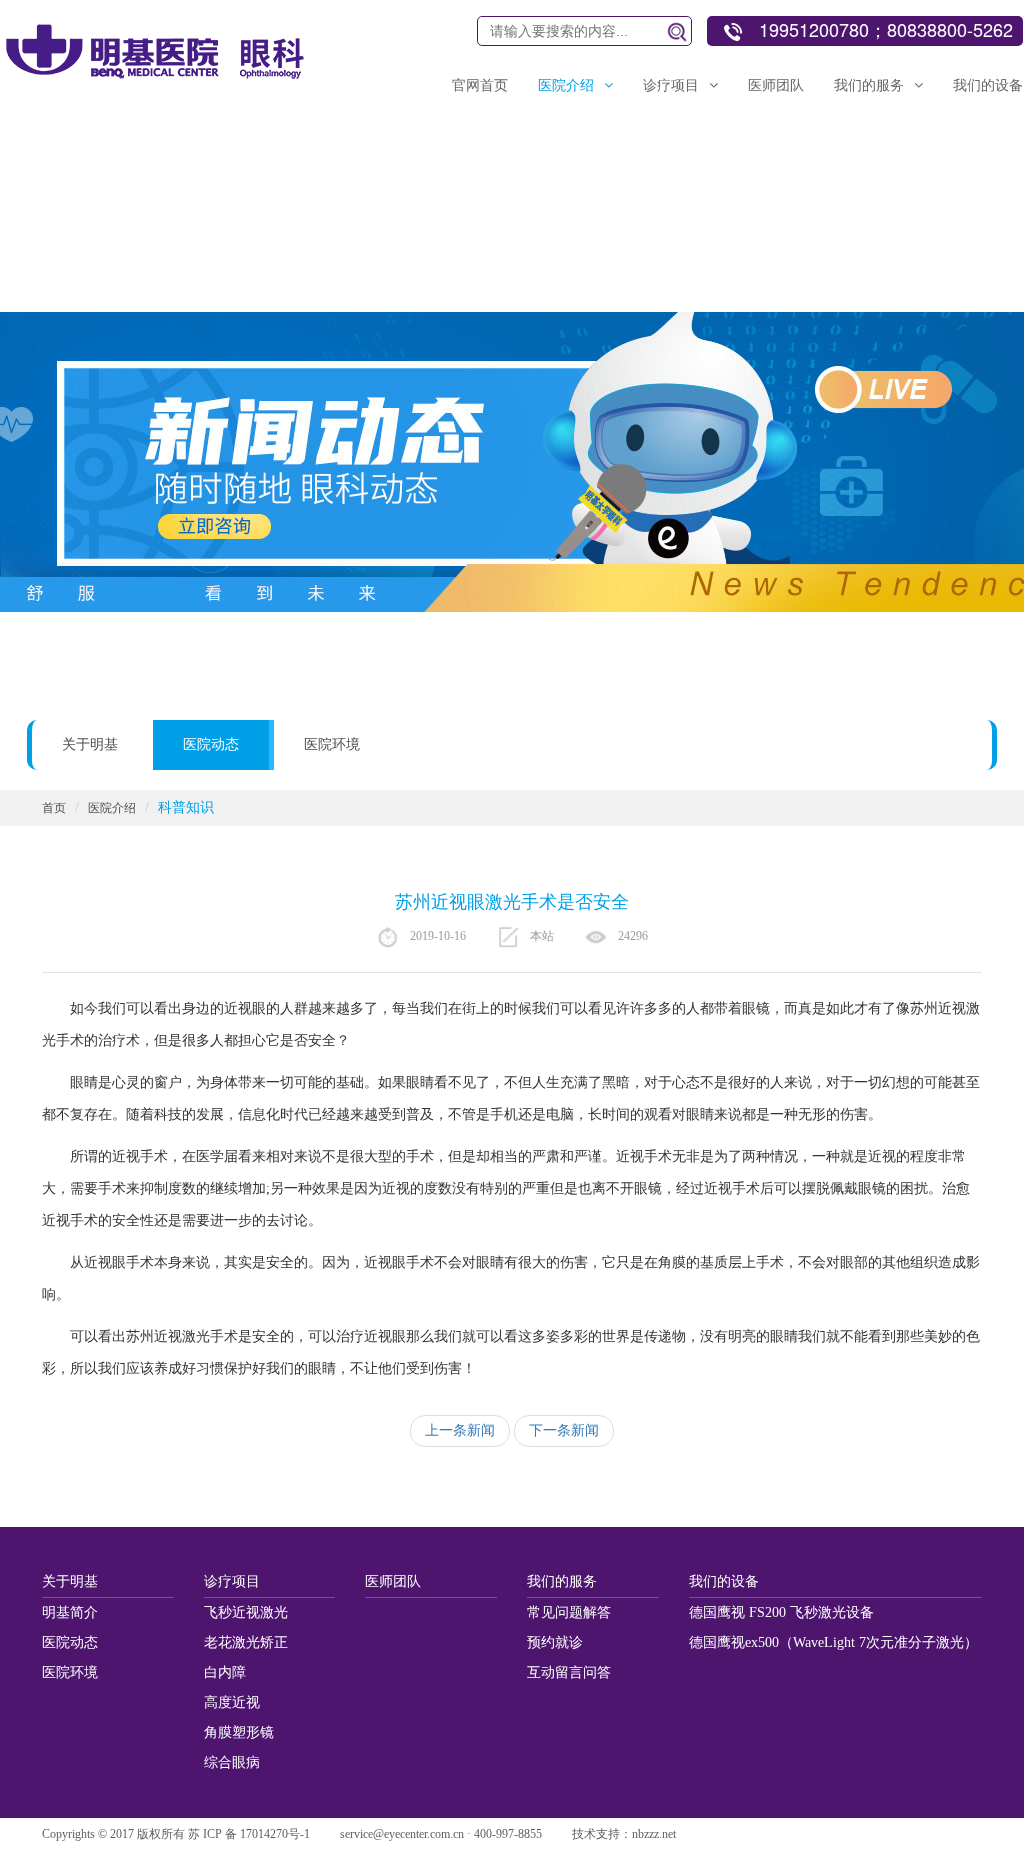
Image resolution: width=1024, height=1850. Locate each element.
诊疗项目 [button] (671, 85)
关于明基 (90, 744)
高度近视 (232, 1702)
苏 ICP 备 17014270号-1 (249, 1834)
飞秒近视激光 (246, 1612)
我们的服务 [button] (869, 85)
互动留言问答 (569, 1672)
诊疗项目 (232, 1581)
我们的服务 (562, 1581)
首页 (54, 808)
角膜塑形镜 (239, 1732)
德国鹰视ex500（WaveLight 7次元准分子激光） (833, 1642)
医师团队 (776, 85)
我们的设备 (724, 1581)
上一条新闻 (460, 1430)
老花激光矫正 (246, 1642)
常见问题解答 (569, 1612)
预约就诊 (555, 1642)
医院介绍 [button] (566, 85)
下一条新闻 (564, 1430)
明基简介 (70, 1612)
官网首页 (480, 85)
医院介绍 (112, 808)
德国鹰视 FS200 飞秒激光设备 (781, 1612)
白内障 (225, 1672)
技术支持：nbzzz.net (624, 1834)
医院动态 (211, 744)
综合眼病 (232, 1762)
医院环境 (332, 744)
